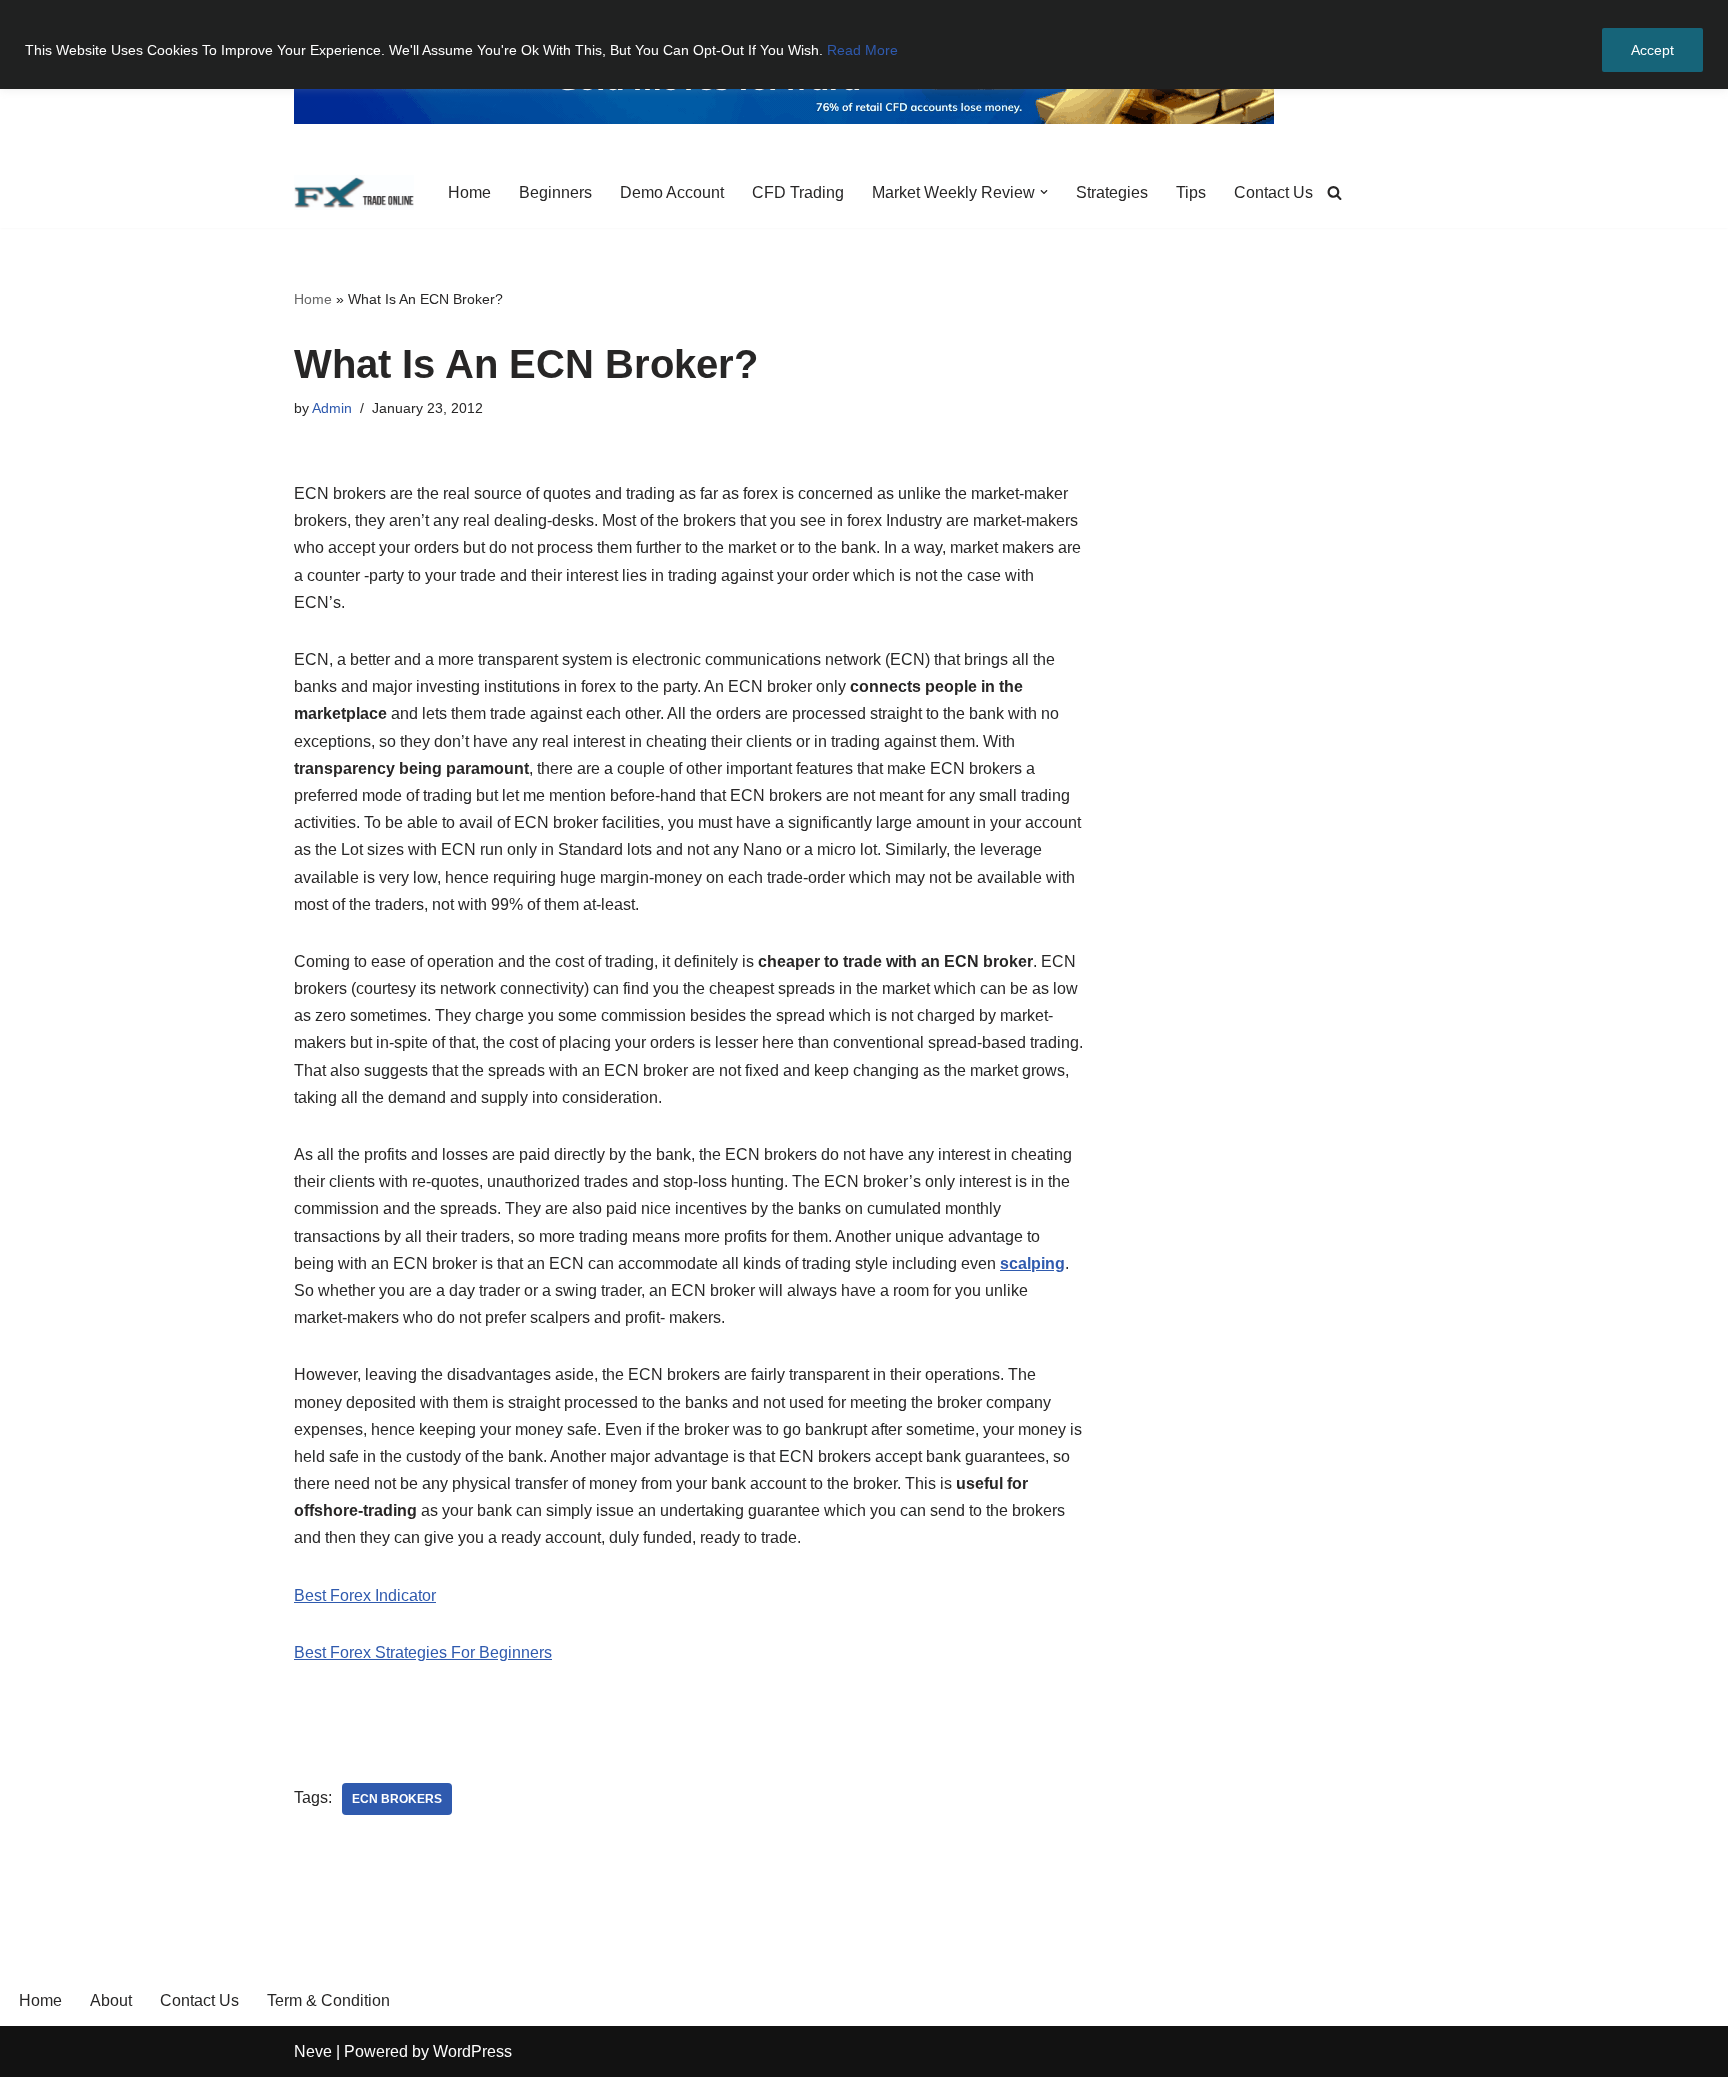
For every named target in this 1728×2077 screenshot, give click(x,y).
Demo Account (672, 192)
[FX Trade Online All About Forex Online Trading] (354, 192)
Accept (1652, 50)
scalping (1032, 1263)
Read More (862, 50)
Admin (332, 408)
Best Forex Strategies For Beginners (423, 1652)
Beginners (555, 192)
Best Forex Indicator (365, 1595)
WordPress (472, 2051)
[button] (1044, 192)
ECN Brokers (397, 1799)
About (111, 2000)
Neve (313, 2051)
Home (469, 192)
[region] (864, 44)
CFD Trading (798, 192)
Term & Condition (328, 2000)
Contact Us (1273, 192)
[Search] (1334, 192)
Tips (1191, 192)
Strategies (1112, 192)
